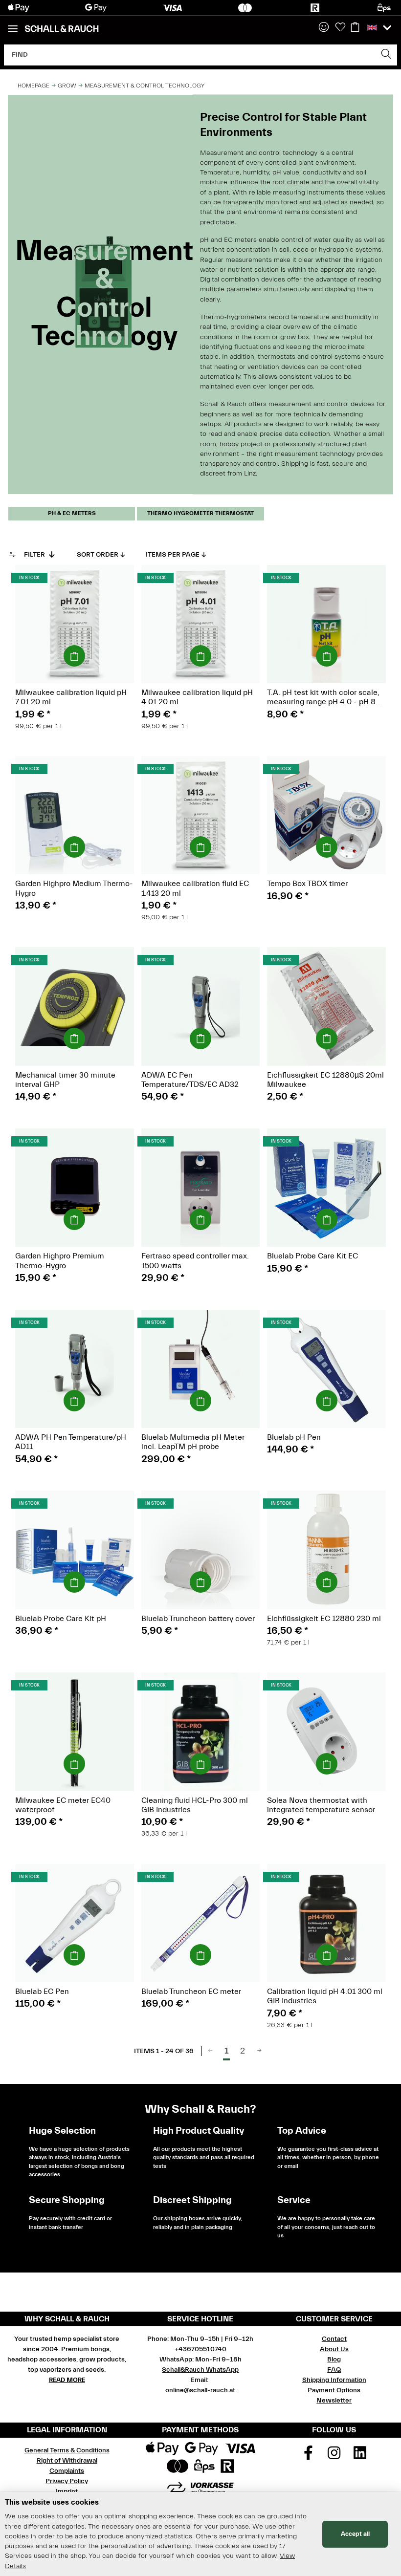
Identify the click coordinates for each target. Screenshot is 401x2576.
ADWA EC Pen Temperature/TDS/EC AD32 (190, 1080)
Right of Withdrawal (67, 2461)
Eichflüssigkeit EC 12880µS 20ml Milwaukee (325, 1080)
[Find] (387, 55)
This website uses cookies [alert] (52, 2502)
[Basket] (355, 28)
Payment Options (334, 2390)
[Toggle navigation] (13, 25)
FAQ (334, 2370)
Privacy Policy (67, 2481)
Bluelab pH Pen (294, 1437)
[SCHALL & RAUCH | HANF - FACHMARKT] (62, 29)
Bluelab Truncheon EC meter (191, 1992)
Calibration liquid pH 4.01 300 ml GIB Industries (325, 1996)
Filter (35, 555)
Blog (334, 2360)
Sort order (98, 555)
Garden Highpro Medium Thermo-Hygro (74, 888)
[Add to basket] (74, 656)
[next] (259, 2051)
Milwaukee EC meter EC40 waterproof (63, 1805)
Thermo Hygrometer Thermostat (200, 513)
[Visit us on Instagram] (334, 2456)
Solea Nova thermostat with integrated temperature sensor (321, 1805)
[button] (324, 28)
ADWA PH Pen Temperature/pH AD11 (71, 1442)
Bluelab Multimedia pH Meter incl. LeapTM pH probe (193, 1442)
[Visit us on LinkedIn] (360, 2456)
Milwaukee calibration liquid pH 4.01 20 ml (197, 697)
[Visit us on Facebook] (309, 2456)
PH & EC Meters (72, 513)
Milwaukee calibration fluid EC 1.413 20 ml (195, 888)
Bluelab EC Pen (42, 1992)
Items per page (173, 555)
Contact (334, 2339)
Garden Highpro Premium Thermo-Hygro (60, 1261)
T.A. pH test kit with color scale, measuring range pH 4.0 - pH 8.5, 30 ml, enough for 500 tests (325, 697)
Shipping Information (334, 2380)
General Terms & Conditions (67, 2450)
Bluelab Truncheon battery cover (198, 1619)
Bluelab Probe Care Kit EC (312, 1256)
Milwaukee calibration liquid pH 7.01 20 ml (71, 697)
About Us (334, 2349)
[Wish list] (340, 28)
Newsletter (334, 2401)
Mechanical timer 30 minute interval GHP (65, 1080)
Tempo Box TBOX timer (307, 884)
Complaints (67, 2471)
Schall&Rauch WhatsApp (200, 2370)
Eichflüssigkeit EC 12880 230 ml (324, 1619)
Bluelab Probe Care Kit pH (61, 1619)
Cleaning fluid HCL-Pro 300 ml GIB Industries (195, 1805)
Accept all (355, 2534)
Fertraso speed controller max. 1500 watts (195, 1261)
